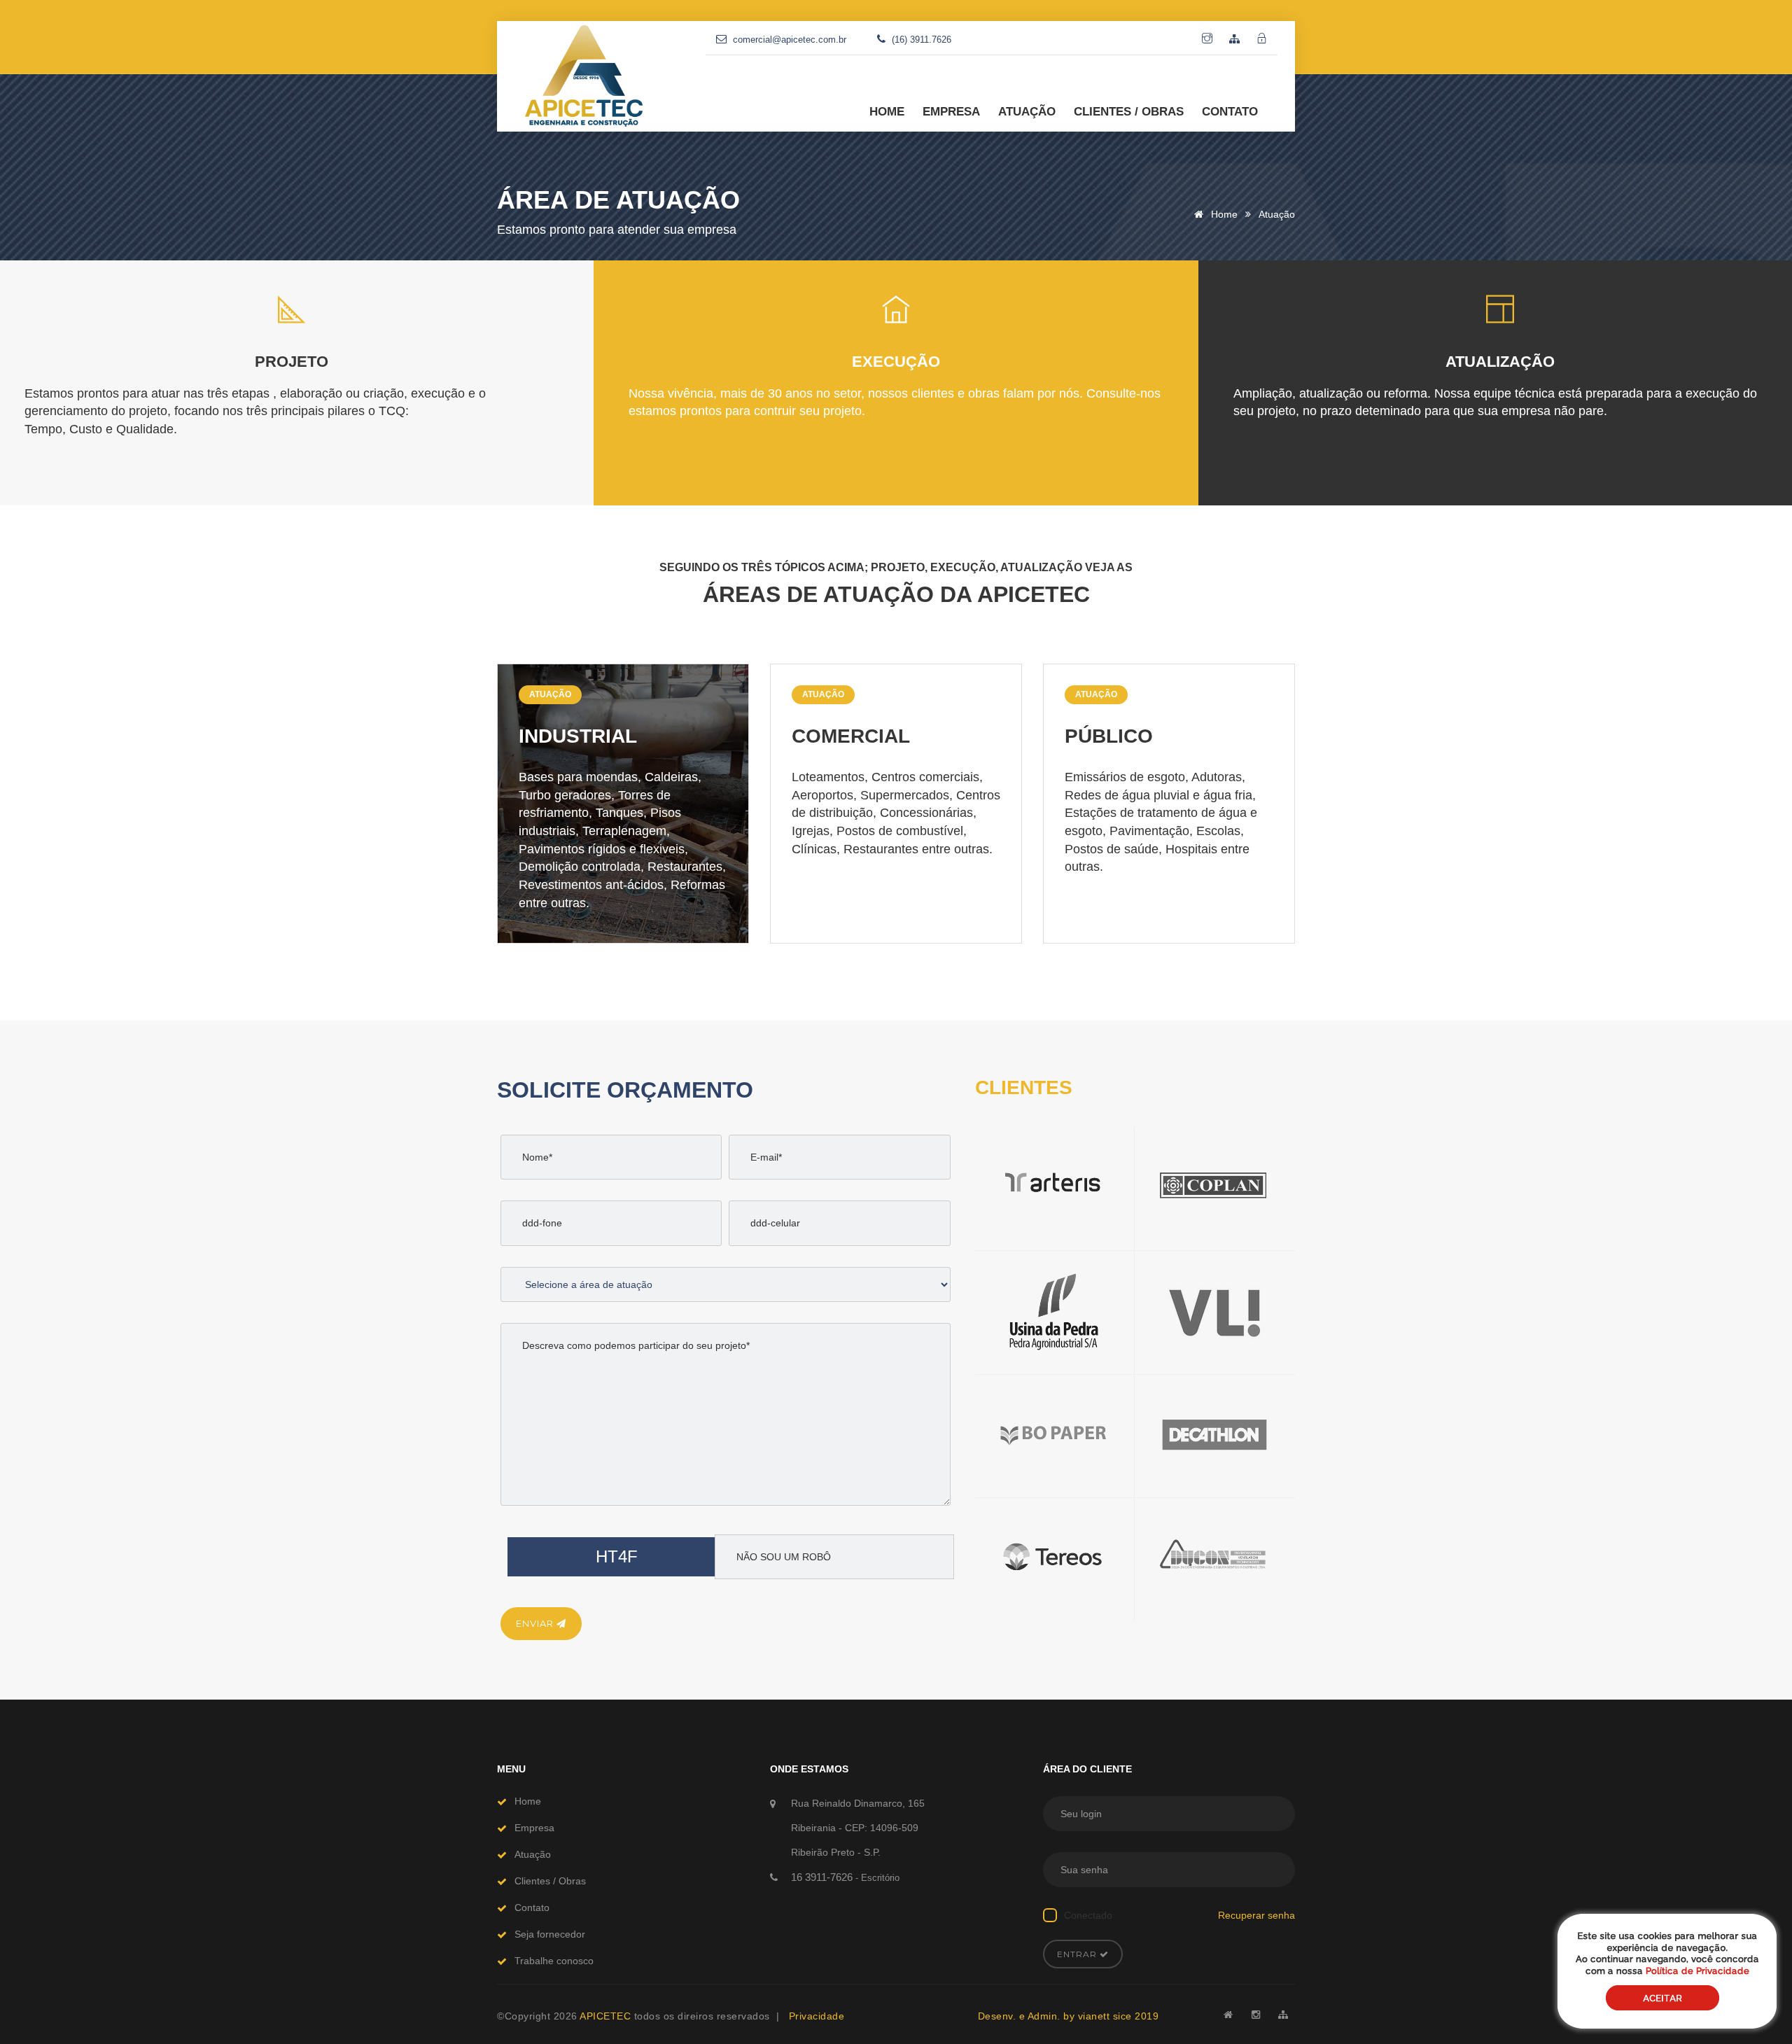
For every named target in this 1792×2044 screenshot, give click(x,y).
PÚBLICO (1109, 736)
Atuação (550, 694)
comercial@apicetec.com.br (790, 40)
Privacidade (817, 2016)
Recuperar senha (1256, 1915)
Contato (532, 1907)
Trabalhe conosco (554, 1961)
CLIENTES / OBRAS (1129, 112)
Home (1223, 214)
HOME (887, 112)
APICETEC (607, 2016)
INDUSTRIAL (578, 736)
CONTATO (1230, 112)
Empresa (534, 1828)
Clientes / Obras (550, 1881)
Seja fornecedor (550, 1934)
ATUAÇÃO (1027, 112)
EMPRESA (951, 112)
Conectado (1088, 1915)
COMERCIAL (851, 736)
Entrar (1078, 1954)
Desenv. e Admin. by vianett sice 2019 (1069, 2016)
